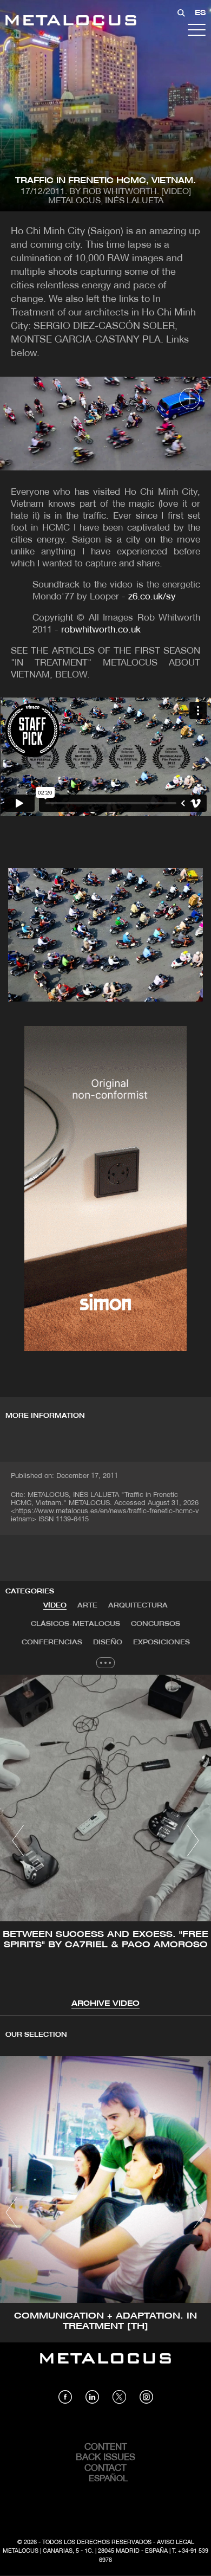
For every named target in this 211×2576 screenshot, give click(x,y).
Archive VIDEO (105, 2004)
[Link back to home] (71, 22)
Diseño (108, 1642)
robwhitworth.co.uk (101, 630)
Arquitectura (138, 1606)
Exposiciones (161, 1642)
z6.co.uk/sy (152, 597)
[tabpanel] (105, 1842)
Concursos (156, 1624)
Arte (87, 1606)
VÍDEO (55, 1606)
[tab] (55, 1606)
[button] (18, 1841)
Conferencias (52, 1642)
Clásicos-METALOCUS (75, 1624)
